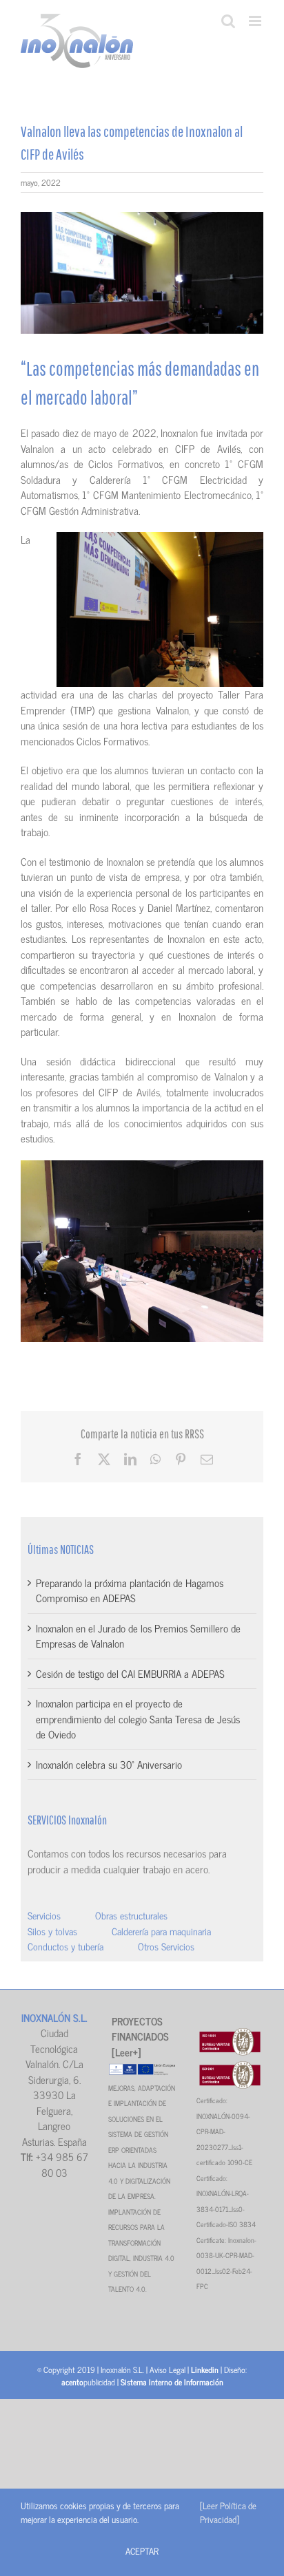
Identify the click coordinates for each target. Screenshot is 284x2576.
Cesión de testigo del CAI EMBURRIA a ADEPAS (130, 1673)
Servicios (44, 1915)
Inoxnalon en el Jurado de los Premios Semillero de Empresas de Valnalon (138, 1636)
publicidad (88, 2382)
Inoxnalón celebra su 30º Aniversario (109, 1764)
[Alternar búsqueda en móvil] (228, 21)
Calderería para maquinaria (161, 1931)
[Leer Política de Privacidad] (228, 2512)
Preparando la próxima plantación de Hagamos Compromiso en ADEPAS (130, 1590)
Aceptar (142, 2551)
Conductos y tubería (65, 1946)
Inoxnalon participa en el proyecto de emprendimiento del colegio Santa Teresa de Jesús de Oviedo (138, 1718)
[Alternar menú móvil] (256, 21)
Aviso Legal (168, 2370)
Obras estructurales (131, 1915)
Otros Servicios (166, 1946)
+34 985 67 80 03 (62, 2164)
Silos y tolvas (52, 1931)
